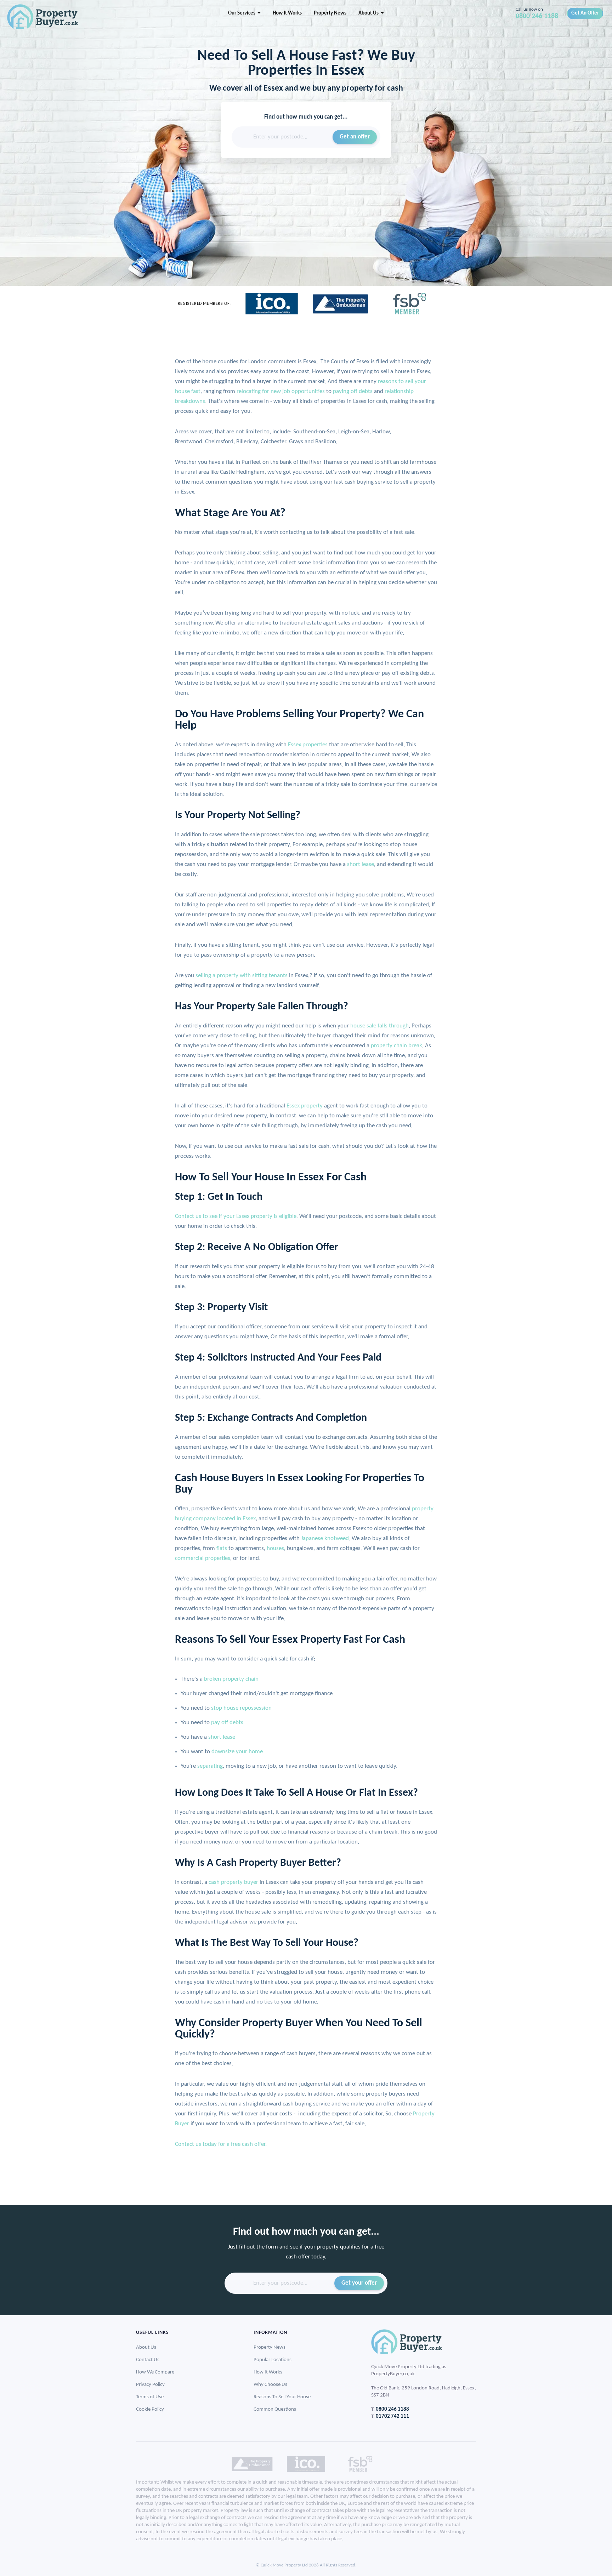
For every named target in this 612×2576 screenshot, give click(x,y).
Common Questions (275, 2409)
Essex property (305, 1106)
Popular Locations (273, 2360)
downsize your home (237, 1752)
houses (275, 1548)
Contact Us (148, 2360)
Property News (330, 13)
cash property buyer (233, 1882)
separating (210, 1766)
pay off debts (227, 1723)
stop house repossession (241, 1708)
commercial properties (203, 1558)
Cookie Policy (150, 2409)
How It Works (287, 13)
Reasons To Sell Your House (282, 2397)
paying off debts (353, 391)
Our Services (243, 13)
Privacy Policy (150, 2385)
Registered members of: (204, 304)
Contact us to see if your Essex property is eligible (236, 1216)
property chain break (396, 1046)
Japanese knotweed (325, 1538)
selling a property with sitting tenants (242, 976)
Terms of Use (150, 2397)
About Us (370, 13)
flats (222, 1548)
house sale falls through (379, 1026)
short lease (361, 864)
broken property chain (231, 1679)
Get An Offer (585, 13)
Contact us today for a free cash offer (220, 2144)
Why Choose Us (270, 2385)
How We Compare (155, 2372)
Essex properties (308, 745)
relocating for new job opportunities (281, 391)
